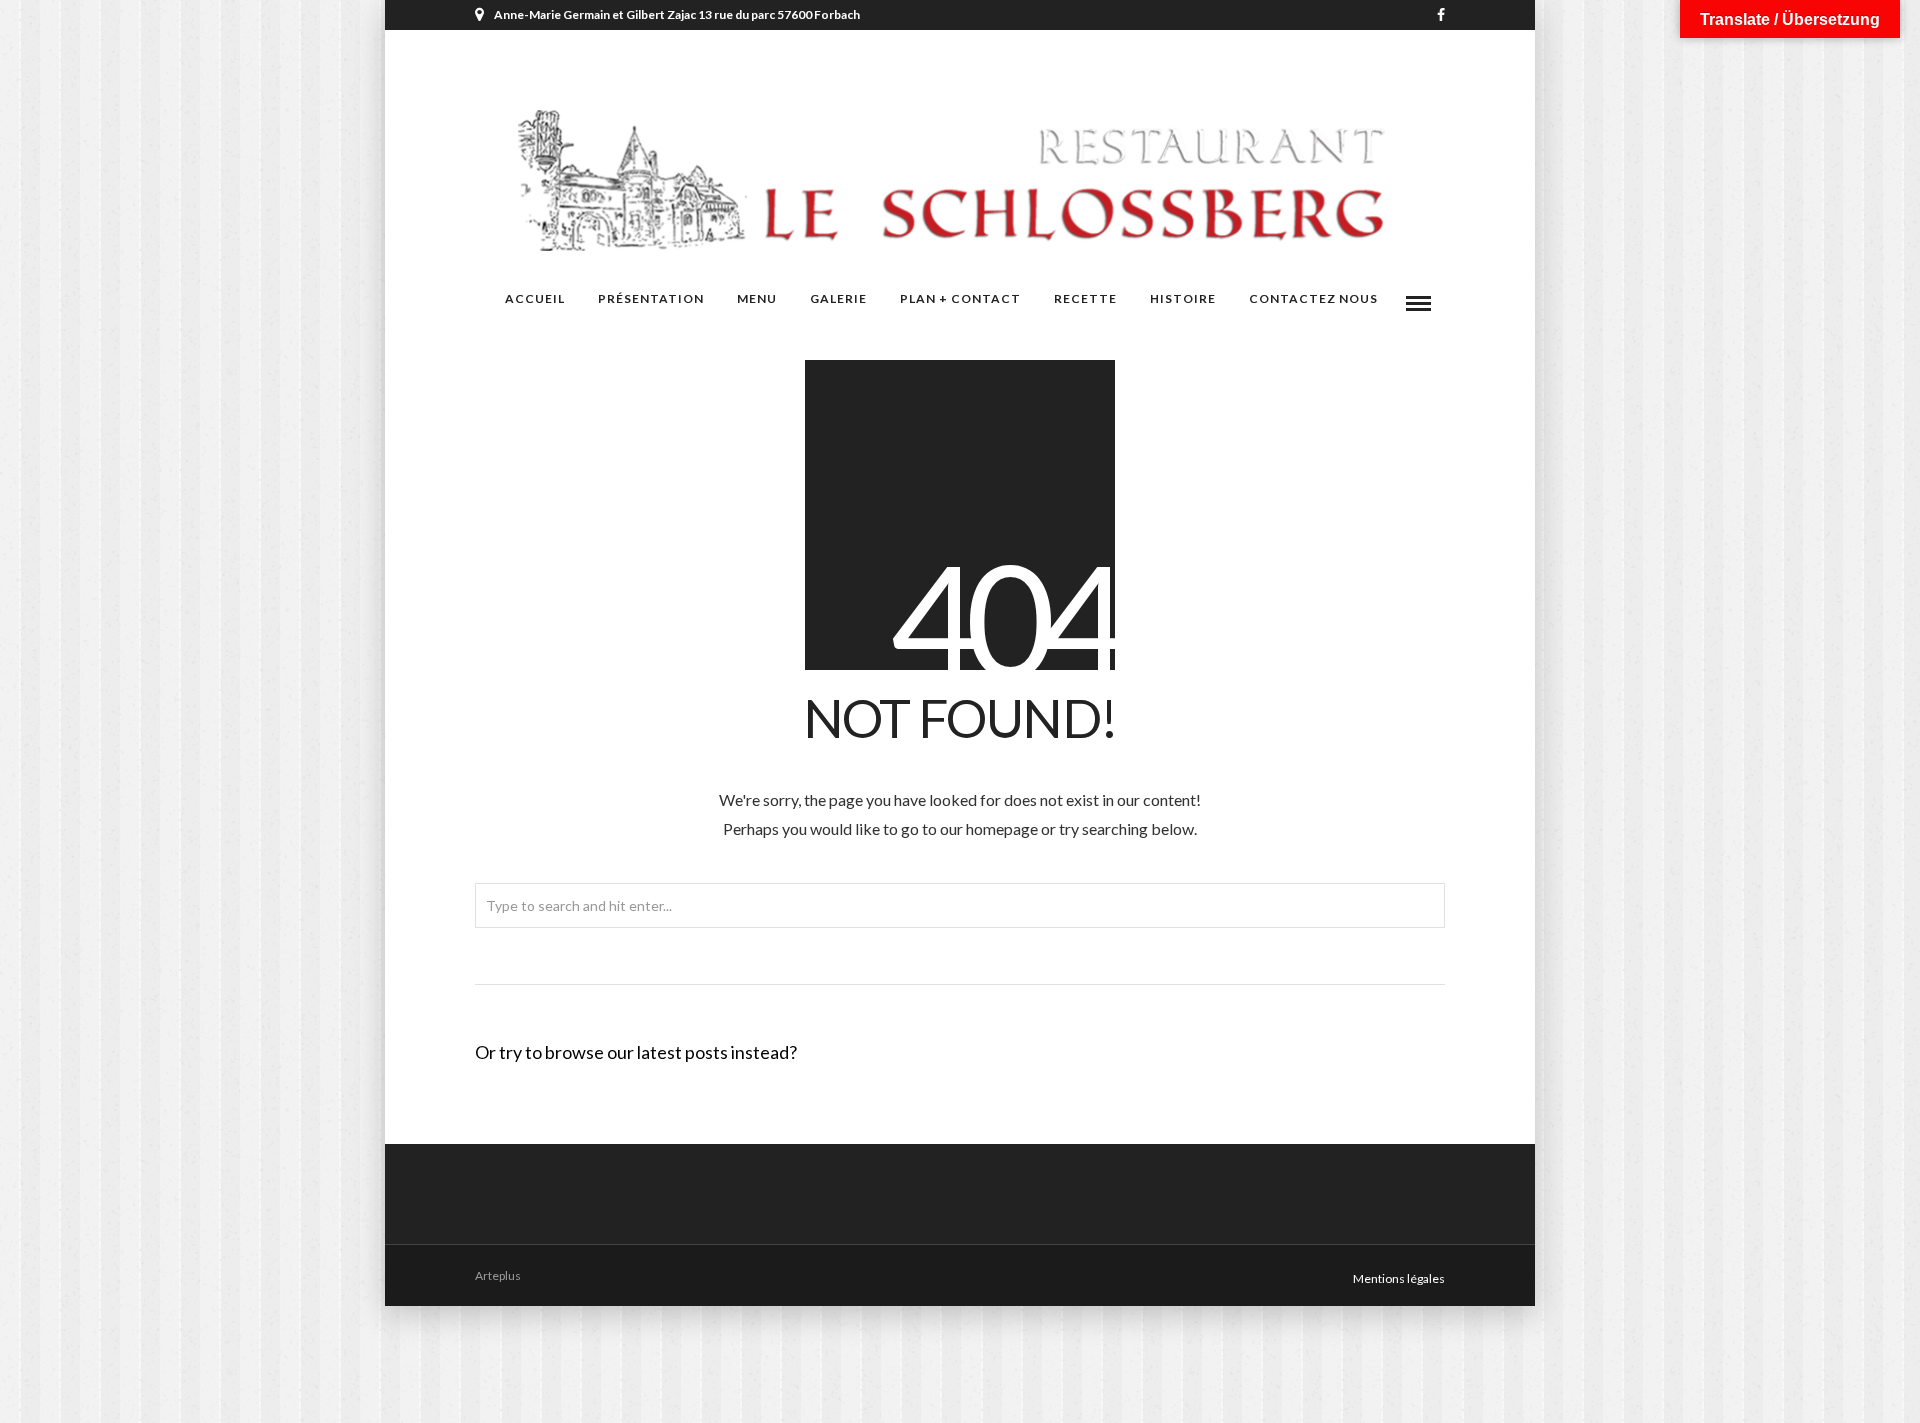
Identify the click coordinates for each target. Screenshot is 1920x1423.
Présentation (651, 298)
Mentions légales (1399, 1278)
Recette (1085, 298)
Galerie (838, 298)
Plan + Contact (960, 298)
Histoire (1183, 298)
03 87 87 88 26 (1128, 44)
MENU (757, 298)
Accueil (535, 298)
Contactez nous (1313, 298)
